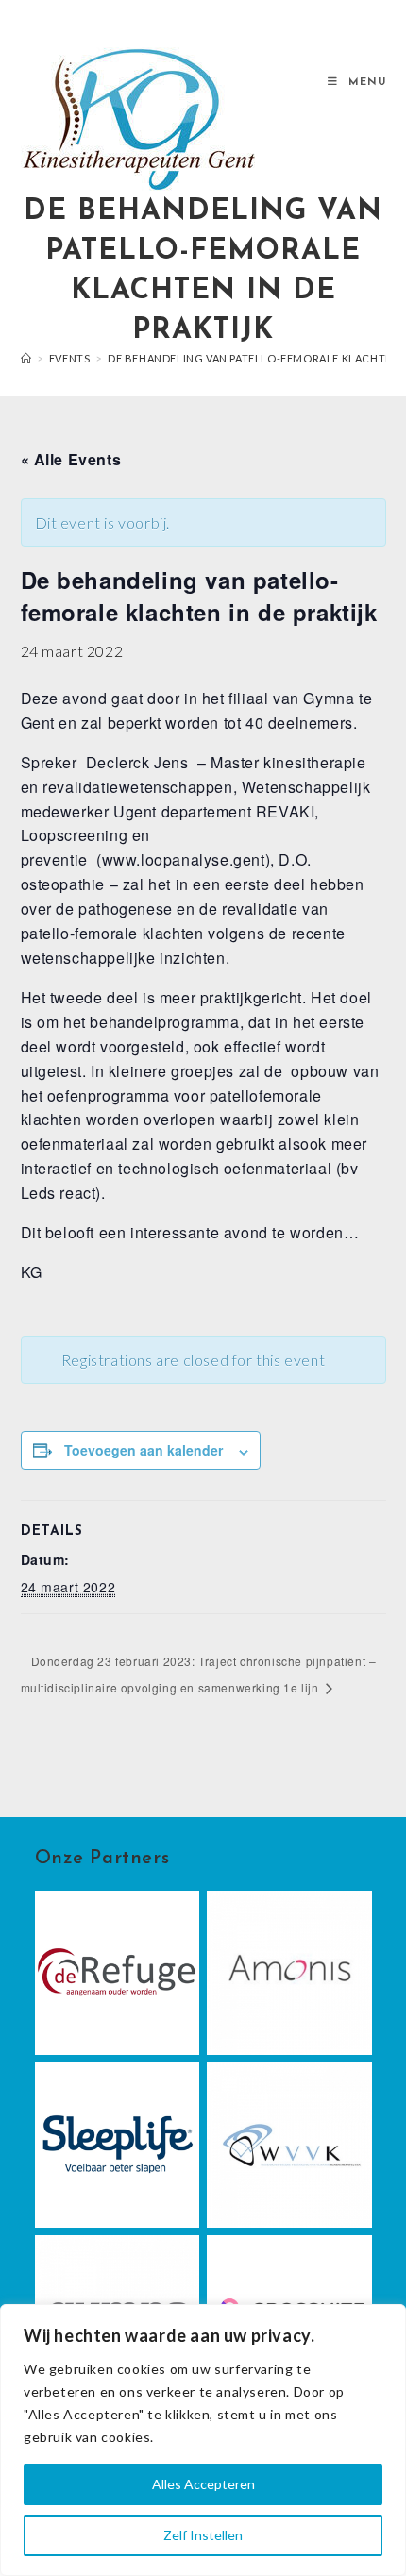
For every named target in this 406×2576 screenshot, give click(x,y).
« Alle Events (71, 459)
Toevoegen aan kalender (144, 1450)
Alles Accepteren (203, 2484)
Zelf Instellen (203, 2535)
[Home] (26, 358)
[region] (203, 2440)
